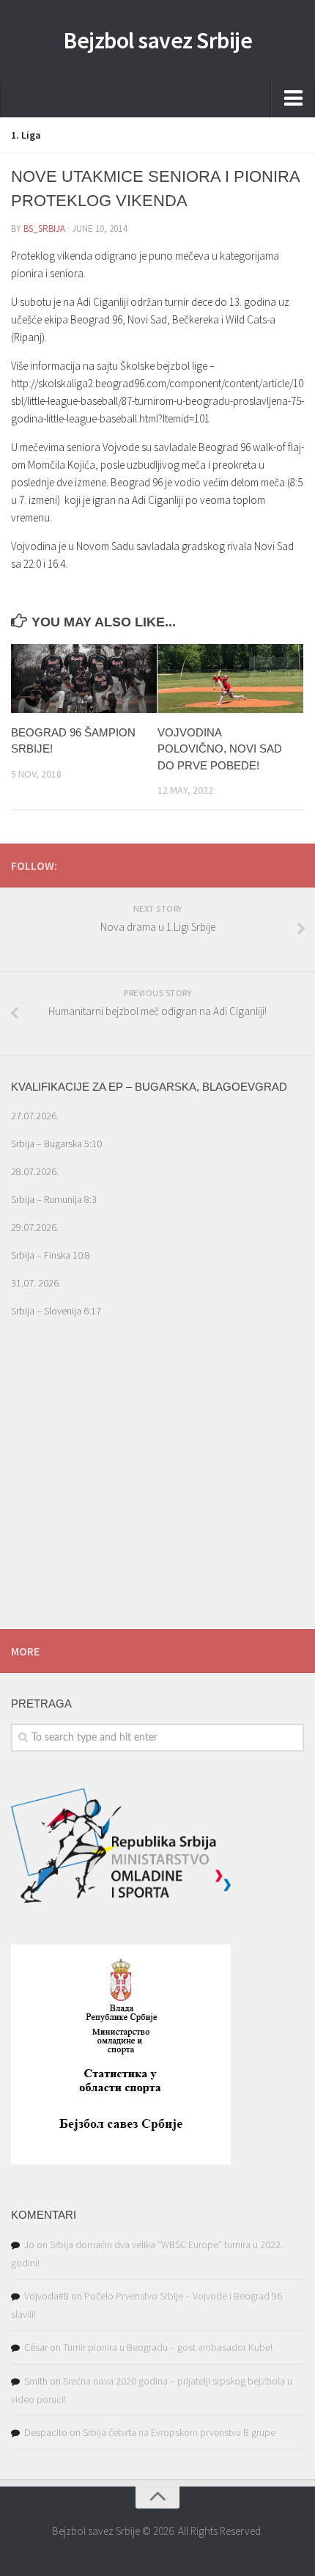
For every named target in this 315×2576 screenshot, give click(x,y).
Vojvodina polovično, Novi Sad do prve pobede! (220, 749)
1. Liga (26, 135)
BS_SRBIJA (44, 228)
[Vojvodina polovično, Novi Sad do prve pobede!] (230, 678)
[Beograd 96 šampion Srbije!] (84, 678)
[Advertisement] (157, 1497)
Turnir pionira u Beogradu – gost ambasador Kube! (168, 2347)
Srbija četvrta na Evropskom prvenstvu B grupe (179, 2432)
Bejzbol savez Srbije (157, 40)
